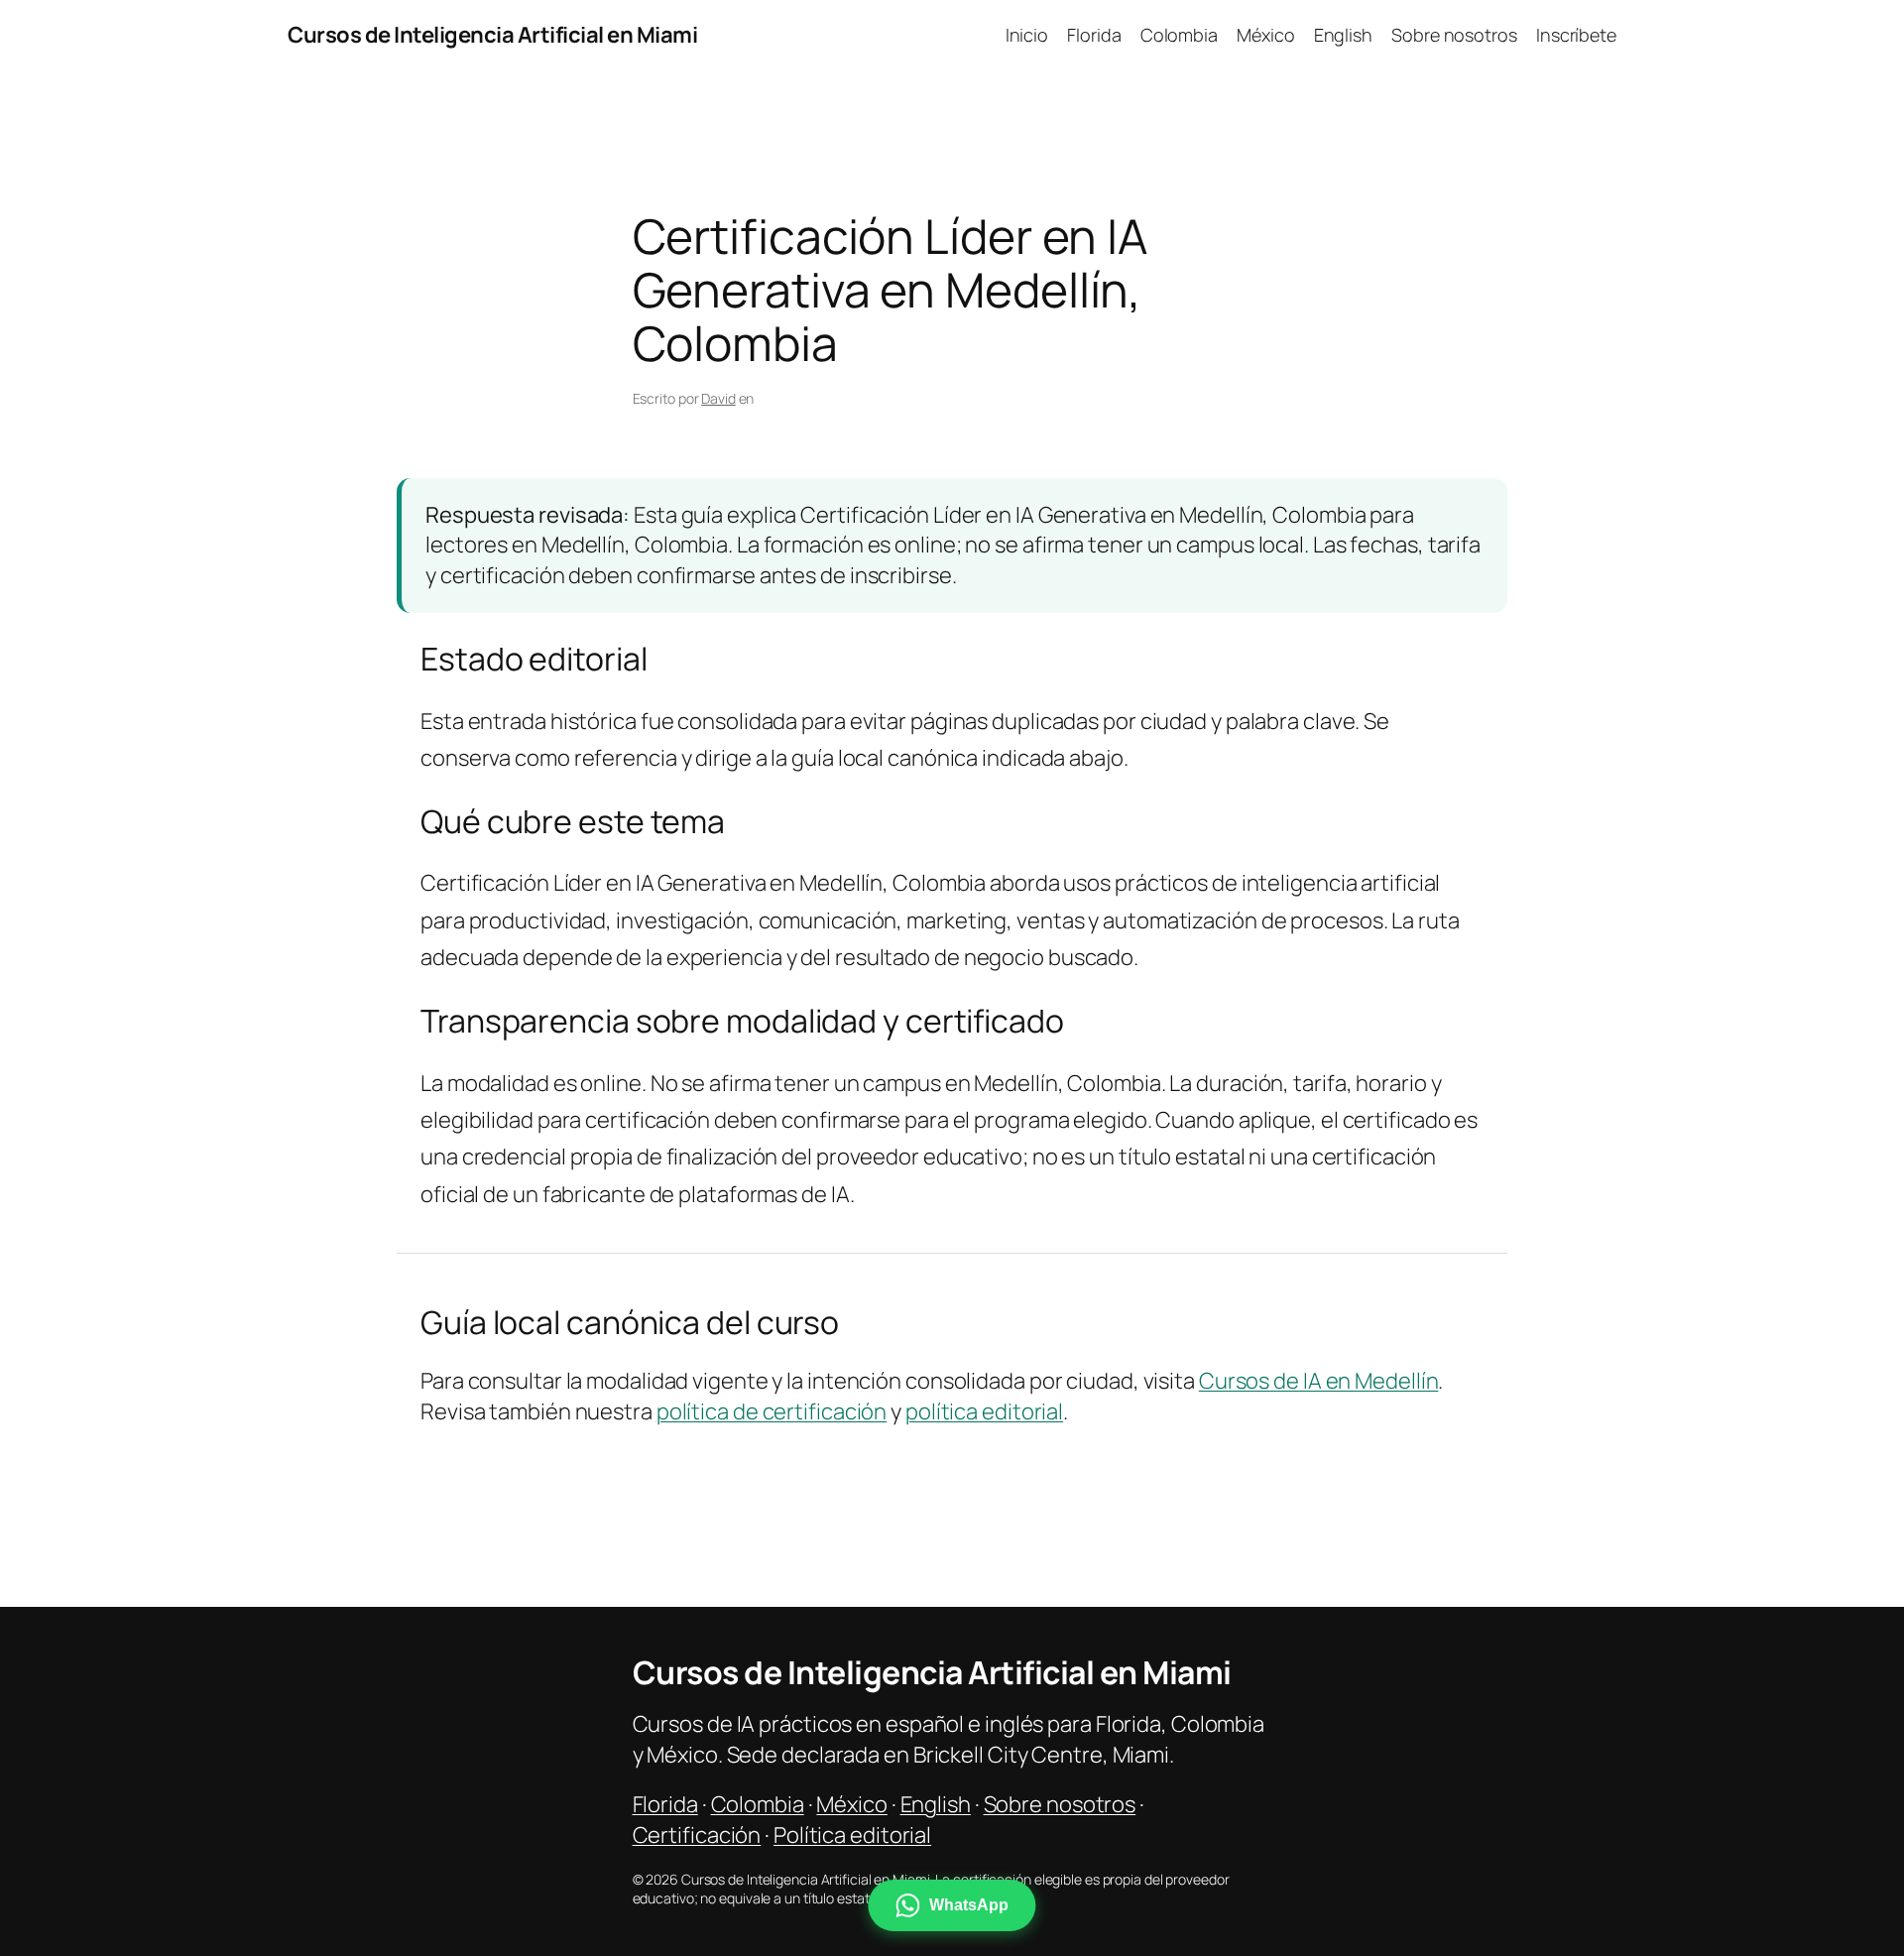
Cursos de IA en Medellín (1319, 1381)
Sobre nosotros (1060, 1804)
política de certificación (772, 1411)
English (936, 1804)
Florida (665, 1804)
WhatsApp (968, 1905)
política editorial (984, 1411)
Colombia (758, 1804)
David (718, 398)
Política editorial (852, 1835)
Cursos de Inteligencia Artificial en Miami (492, 35)
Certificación (697, 1835)
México (851, 1804)
